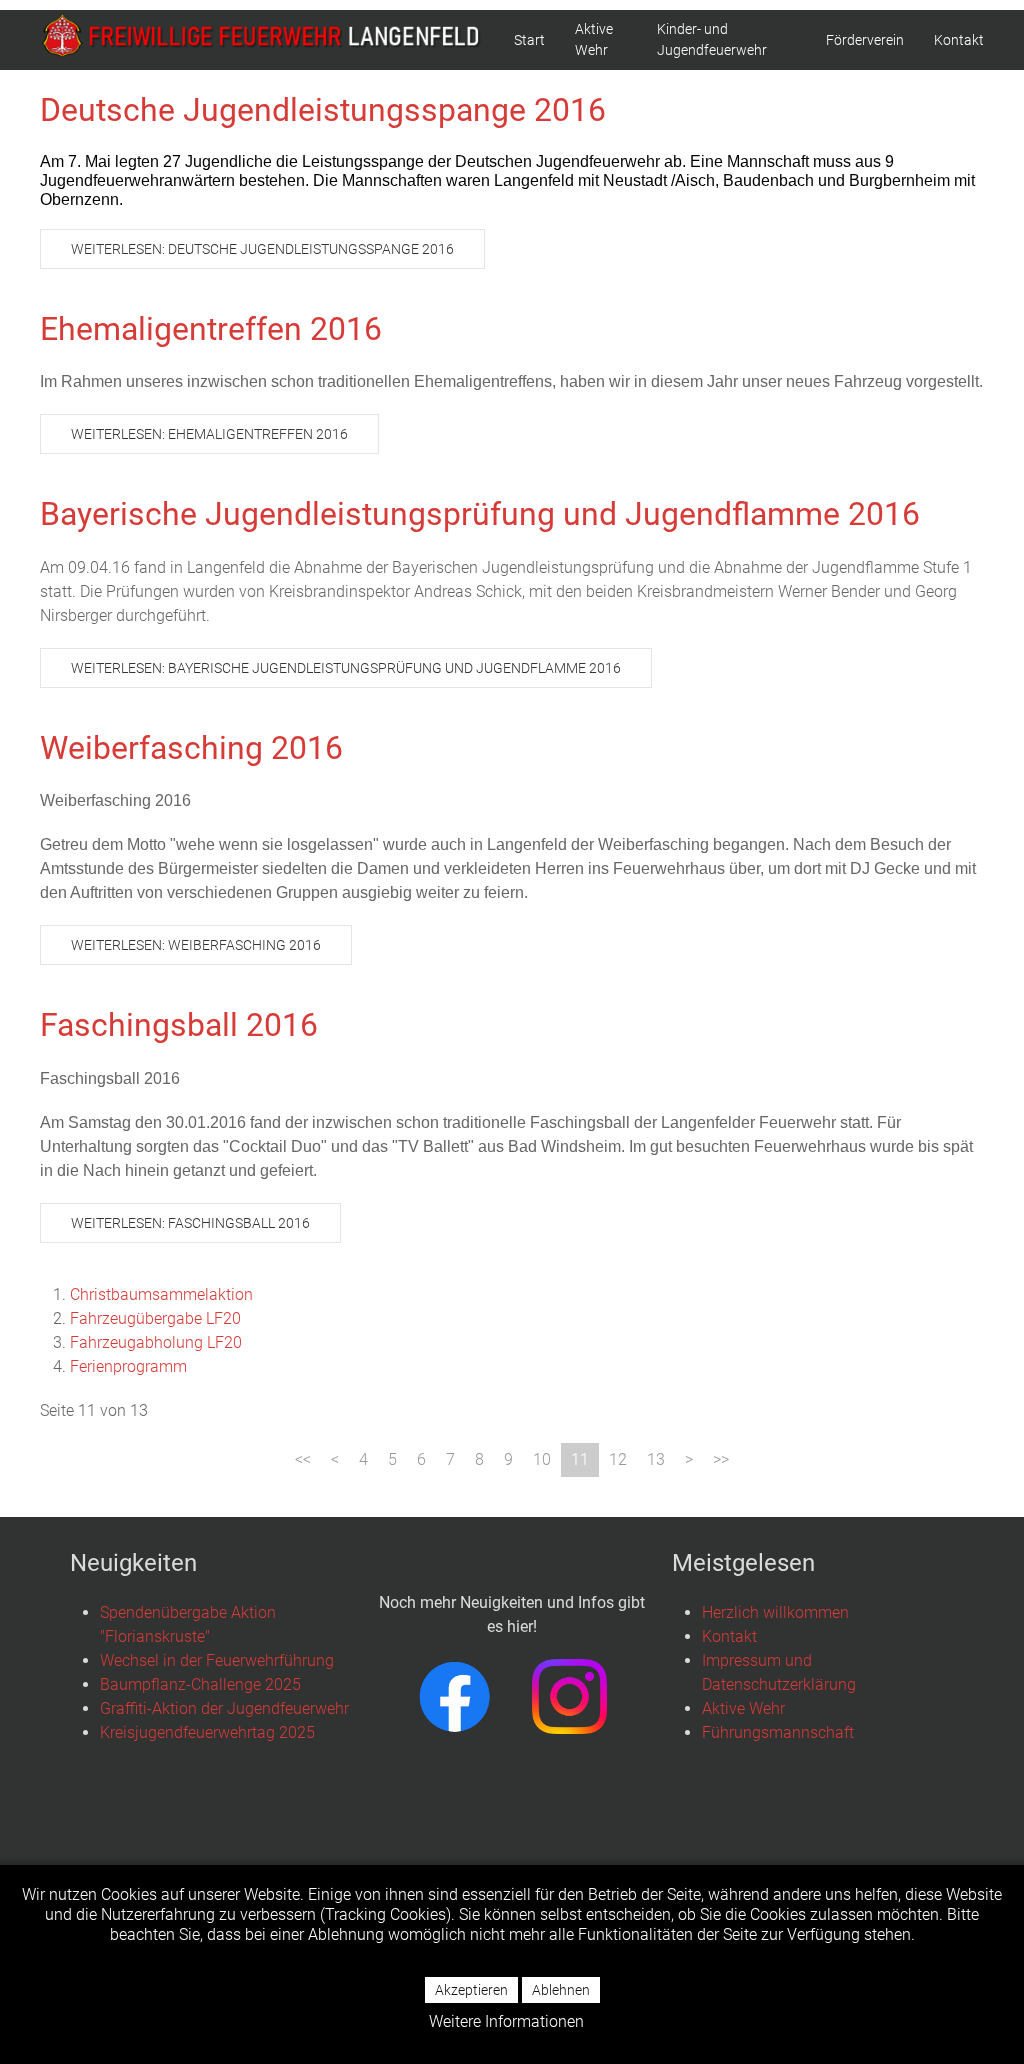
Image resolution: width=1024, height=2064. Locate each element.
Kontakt (959, 40)
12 (618, 1459)
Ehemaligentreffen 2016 (211, 329)
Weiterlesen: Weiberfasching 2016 (196, 945)
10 (542, 1459)
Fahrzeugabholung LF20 (156, 1342)
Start (529, 40)
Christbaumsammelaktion (161, 1294)
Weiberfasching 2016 (191, 748)
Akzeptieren (471, 1990)
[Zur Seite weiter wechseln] (689, 1460)
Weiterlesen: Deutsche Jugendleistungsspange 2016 (262, 249)
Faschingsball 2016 (179, 1025)
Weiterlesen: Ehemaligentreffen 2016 (209, 434)
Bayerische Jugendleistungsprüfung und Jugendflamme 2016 (480, 514)
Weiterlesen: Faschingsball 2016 (190, 1223)
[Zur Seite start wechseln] (303, 1460)
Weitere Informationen (506, 2021)
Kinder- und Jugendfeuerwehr (712, 39)
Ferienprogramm (128, 1366)
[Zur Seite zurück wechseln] (335, 1460)
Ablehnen (561, 1990)
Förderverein (865, 40)
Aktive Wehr (594, 39)
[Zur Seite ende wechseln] (721, 1460)
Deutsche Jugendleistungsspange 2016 (323, 110)
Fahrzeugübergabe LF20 (155, 1318)
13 (656, 1459)
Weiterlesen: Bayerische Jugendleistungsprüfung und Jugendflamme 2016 (346, 668)
